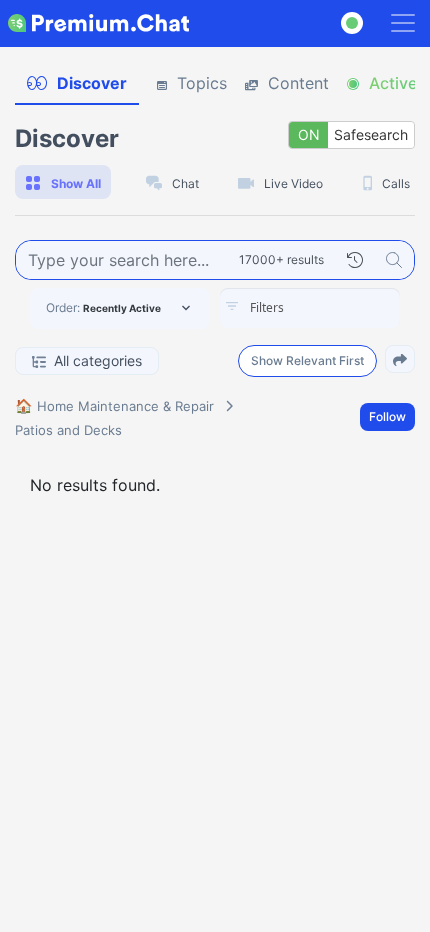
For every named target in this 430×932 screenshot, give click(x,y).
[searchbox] (340, 308)
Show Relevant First (307, 360)
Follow (387, 416)
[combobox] (310, 308)
